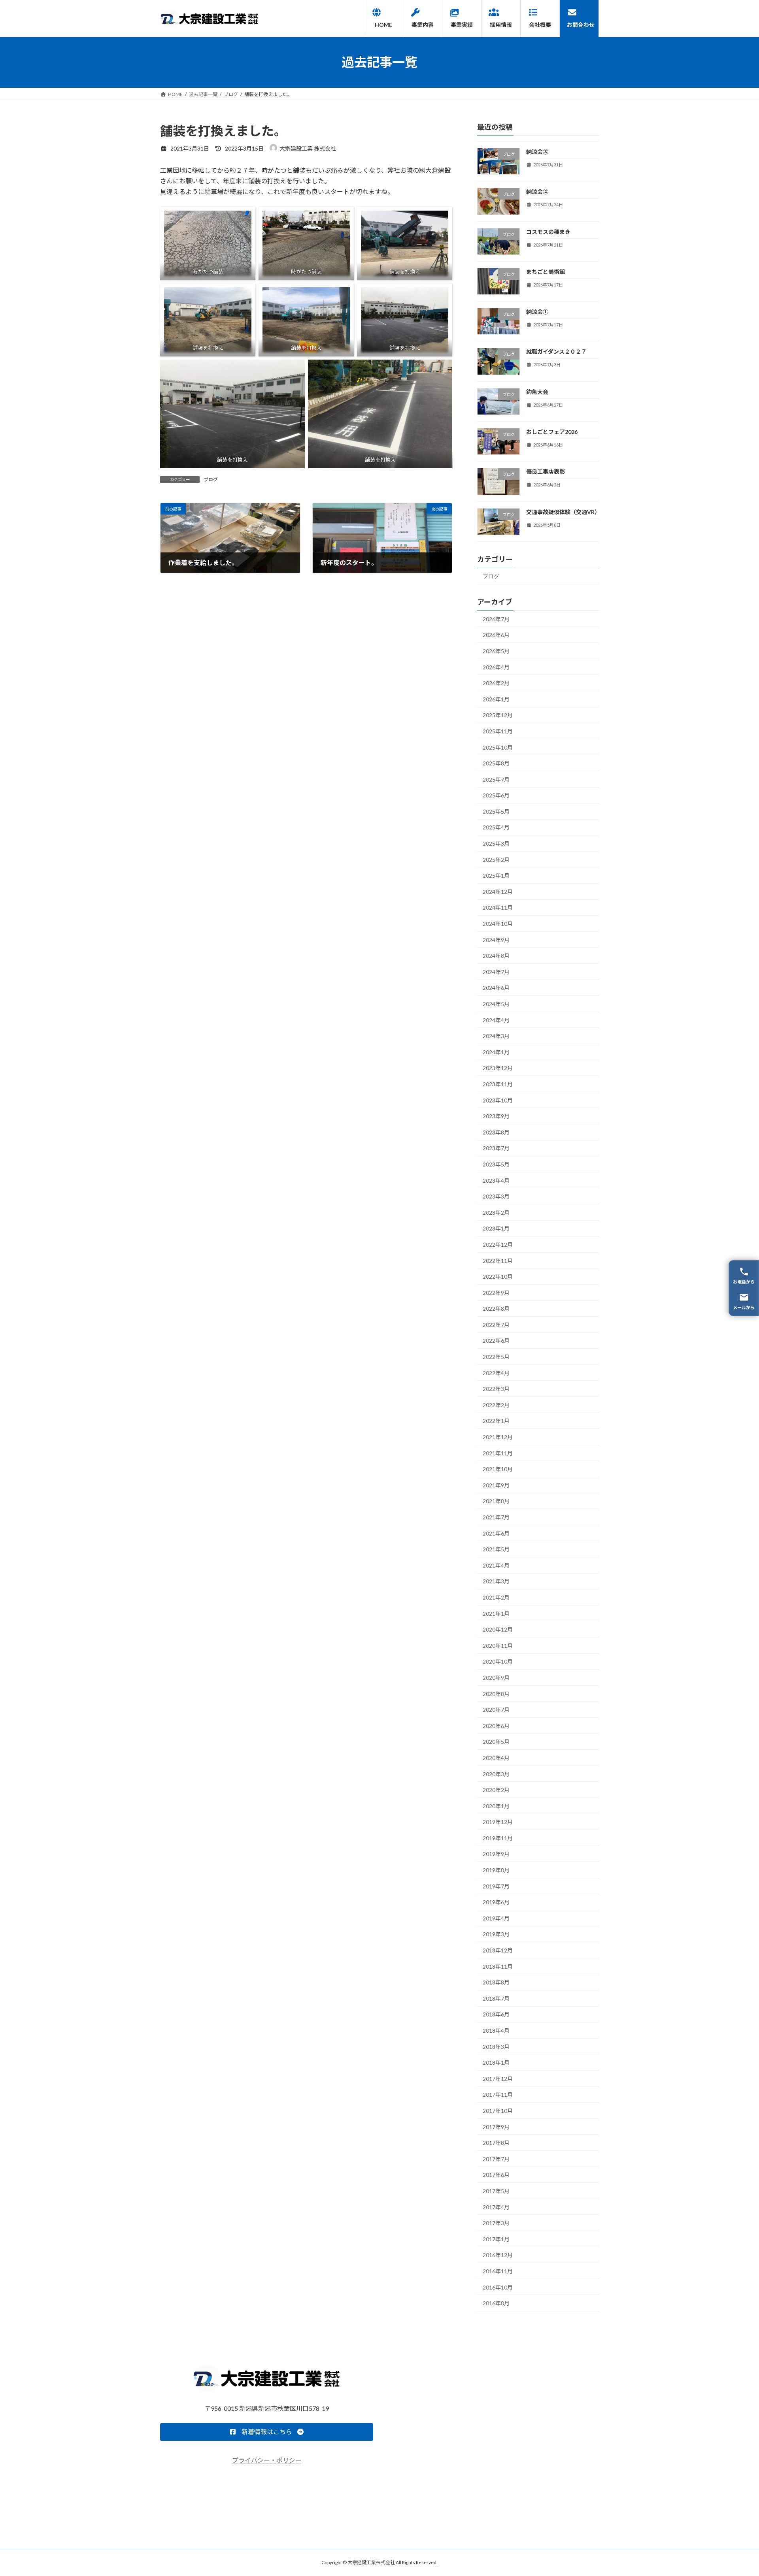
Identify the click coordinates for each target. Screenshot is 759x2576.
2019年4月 (496, 1918)
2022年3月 (496, 1389)
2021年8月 (496, 1501)
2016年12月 (498, 2255)
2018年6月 (496, 2014)
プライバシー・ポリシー (267, 2460)
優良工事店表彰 (546, 472)
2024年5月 (496, 1004)
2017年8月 (496, 2143)
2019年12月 (498, 1822)
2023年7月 (496, 1148)
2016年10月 (498, 2287)
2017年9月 (496, 2127)
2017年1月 (496, 2239)
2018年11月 (498, 1966)
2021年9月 (496, 1485)
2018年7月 (496, 1998)
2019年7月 (496, 1886)
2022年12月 (498, 1245)
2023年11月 (498, 1084)
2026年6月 (496, 635)
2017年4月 (496, 2207)
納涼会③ (537, 152)
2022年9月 (496, 1292)
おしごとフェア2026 (552, 432)
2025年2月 (496, 859)
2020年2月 (496, 1790)
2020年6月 (496, 1725)
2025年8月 (496, 763)
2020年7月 (496, 1710)
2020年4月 (496, 1758)
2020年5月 (496, 1742)
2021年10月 (498, 1469)
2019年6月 (496, 1902)
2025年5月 (496, 811)
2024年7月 (496, 971)
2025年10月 (498, 747)
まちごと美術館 (546, 271)
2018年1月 (496, 2062)
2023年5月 (496, 1164)
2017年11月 (498, 2095)
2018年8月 (496, 1982)
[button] (267, 2432)
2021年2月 (496, 1597)
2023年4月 (496, 1180)
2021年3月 (496, 1581)
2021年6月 (496, 1533)
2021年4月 (496, 1565)
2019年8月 (496, 1870)
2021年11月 (498, 1453)
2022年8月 (496, 1309)
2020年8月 (496, 1693)
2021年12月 (498, 1437)
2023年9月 (496, 1116)
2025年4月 (496, 827)
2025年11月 (498, 731)
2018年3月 (496, 2046)
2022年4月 (496, 1373)
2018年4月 (496, 2030)
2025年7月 (496, 779)
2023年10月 (498, 1100)
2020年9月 (496, 1678)
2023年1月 (496, 1228)
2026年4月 (496, 667)
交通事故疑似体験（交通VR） (563, 512)
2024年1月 (496, 1052)
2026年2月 (496, 683)
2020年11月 (498, 1645)
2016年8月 (496, 2303)
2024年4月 (496, 1020)
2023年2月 (496, 1212)
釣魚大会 (537, 391)
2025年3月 (496, 843)
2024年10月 (498, 924)
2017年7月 (496, 2159)
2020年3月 (496, 1774)
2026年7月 (496, 619)
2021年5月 (496, 1549)
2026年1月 (496, 699)
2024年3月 (496, 1036)
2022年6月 (496, 1341)
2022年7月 (496, 1324)
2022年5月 (496, 1357)
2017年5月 (496, 2191)
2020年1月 (496, 1806)
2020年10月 (498, 1661)
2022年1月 (496, 1421)
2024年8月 (496, 956)
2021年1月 (496, 1613)
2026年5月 (496, 651)
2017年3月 (496, 2223)
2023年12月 (498, 1068)
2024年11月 (498, 907)
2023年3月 (496, 1196)
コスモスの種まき (548, 231)
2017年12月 (498, 2078)
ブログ (211, 480)
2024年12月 (498, 891)
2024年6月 (496, 988)
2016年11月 (498, 2271)
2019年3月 (496, 1934)
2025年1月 (496, 875)
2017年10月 (498, 2111)
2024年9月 (496, 939)
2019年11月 (498, 1838)
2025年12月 (498, 715)
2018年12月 (498, 1950)
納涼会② (537, 191)
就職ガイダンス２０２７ (556, 351)
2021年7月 (496, 1517)
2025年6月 (496, 795)
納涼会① (537, 312)
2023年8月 (496, 1132)
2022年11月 (498, 1260)
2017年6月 (496, 2175)
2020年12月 (498, 1629)
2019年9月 (496, 1854)
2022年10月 (498, 1277)
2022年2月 (496, 1405)
